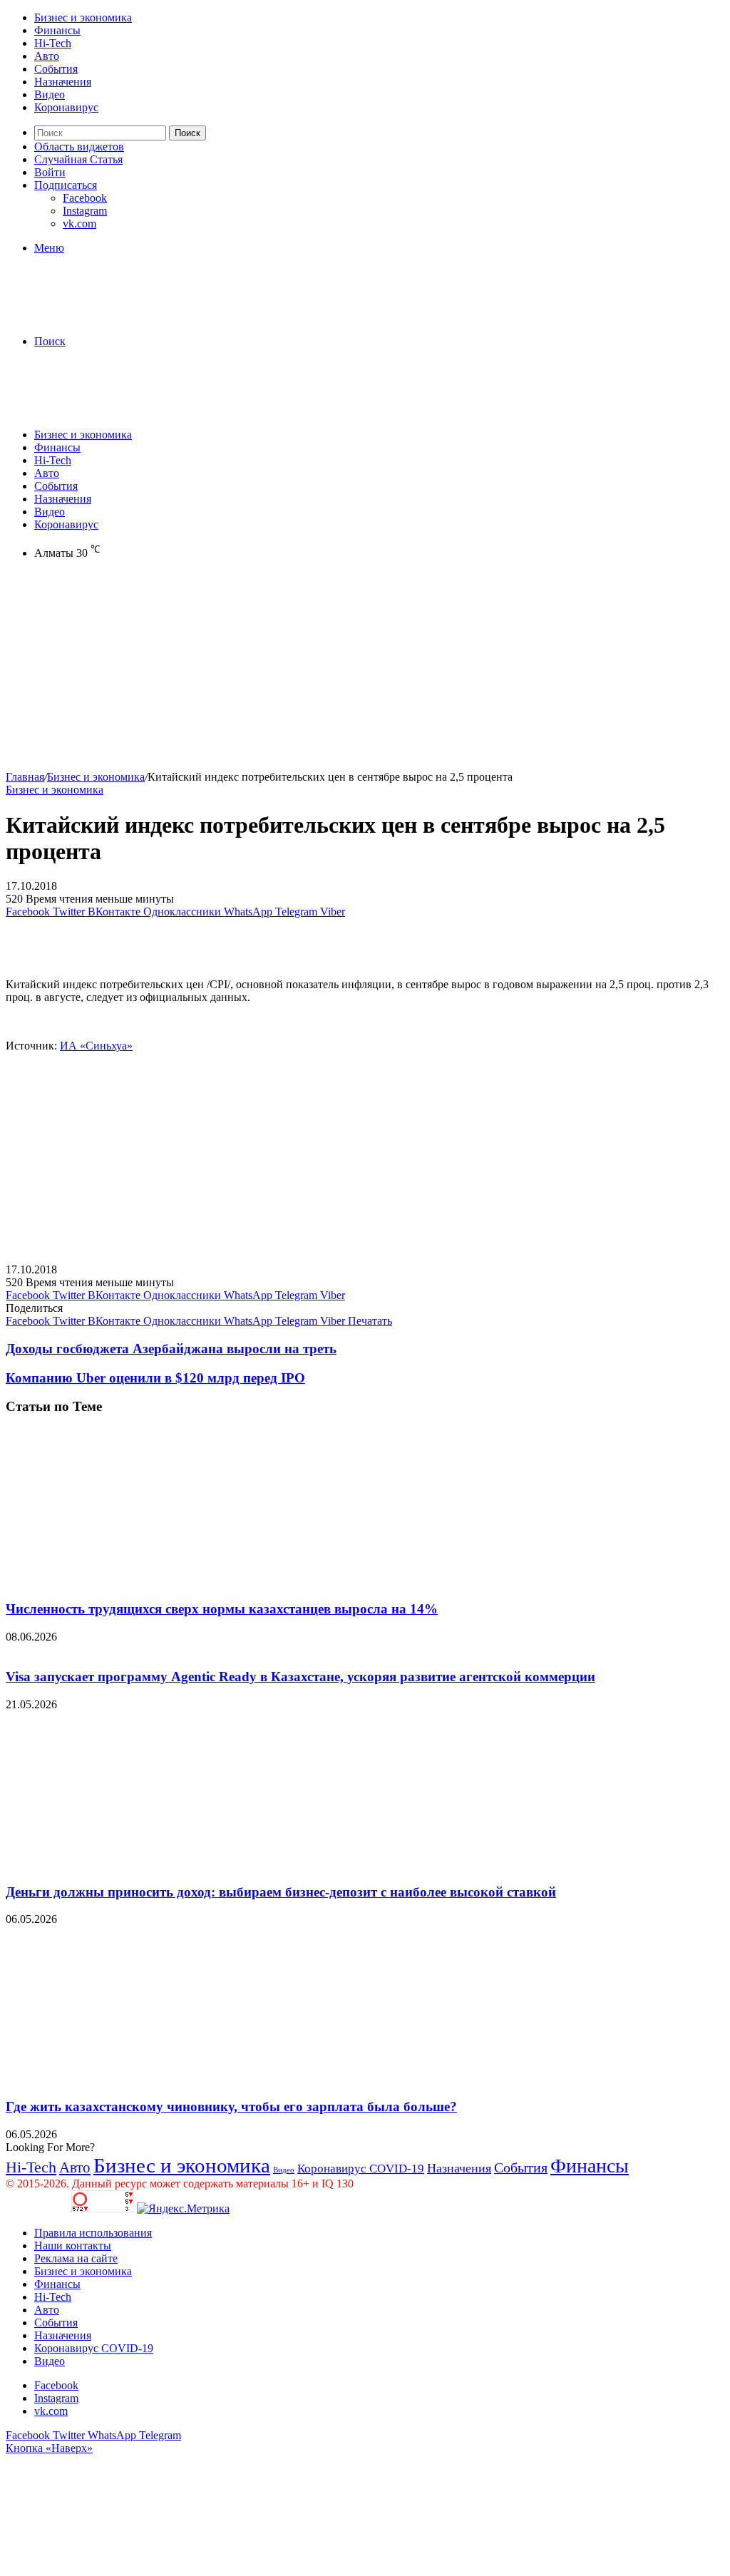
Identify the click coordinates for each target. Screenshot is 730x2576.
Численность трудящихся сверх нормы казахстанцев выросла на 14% (222, 1609)
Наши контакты (73, 2246)
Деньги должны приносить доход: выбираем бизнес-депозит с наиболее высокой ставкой (281, 1892)
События (56, 69)
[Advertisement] (365, 671)
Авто (47, 56)
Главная (25, 777)
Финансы (57, 30)
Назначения (63, 82)
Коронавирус (66, 107)
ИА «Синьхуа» (96, 1046)
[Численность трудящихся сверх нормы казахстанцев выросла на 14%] (145, 1581)
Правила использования (93, 2233)
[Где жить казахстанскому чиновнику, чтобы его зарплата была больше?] (145, 2079)
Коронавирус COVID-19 (361, 2169)
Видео (50, 94)
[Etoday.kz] (113, 317)
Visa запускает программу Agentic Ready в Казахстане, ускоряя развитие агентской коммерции (300, 1677)
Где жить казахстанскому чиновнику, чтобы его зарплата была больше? (231, 2107)
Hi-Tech (53, 43)
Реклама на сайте (76, 2258)
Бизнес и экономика (83, 17)
